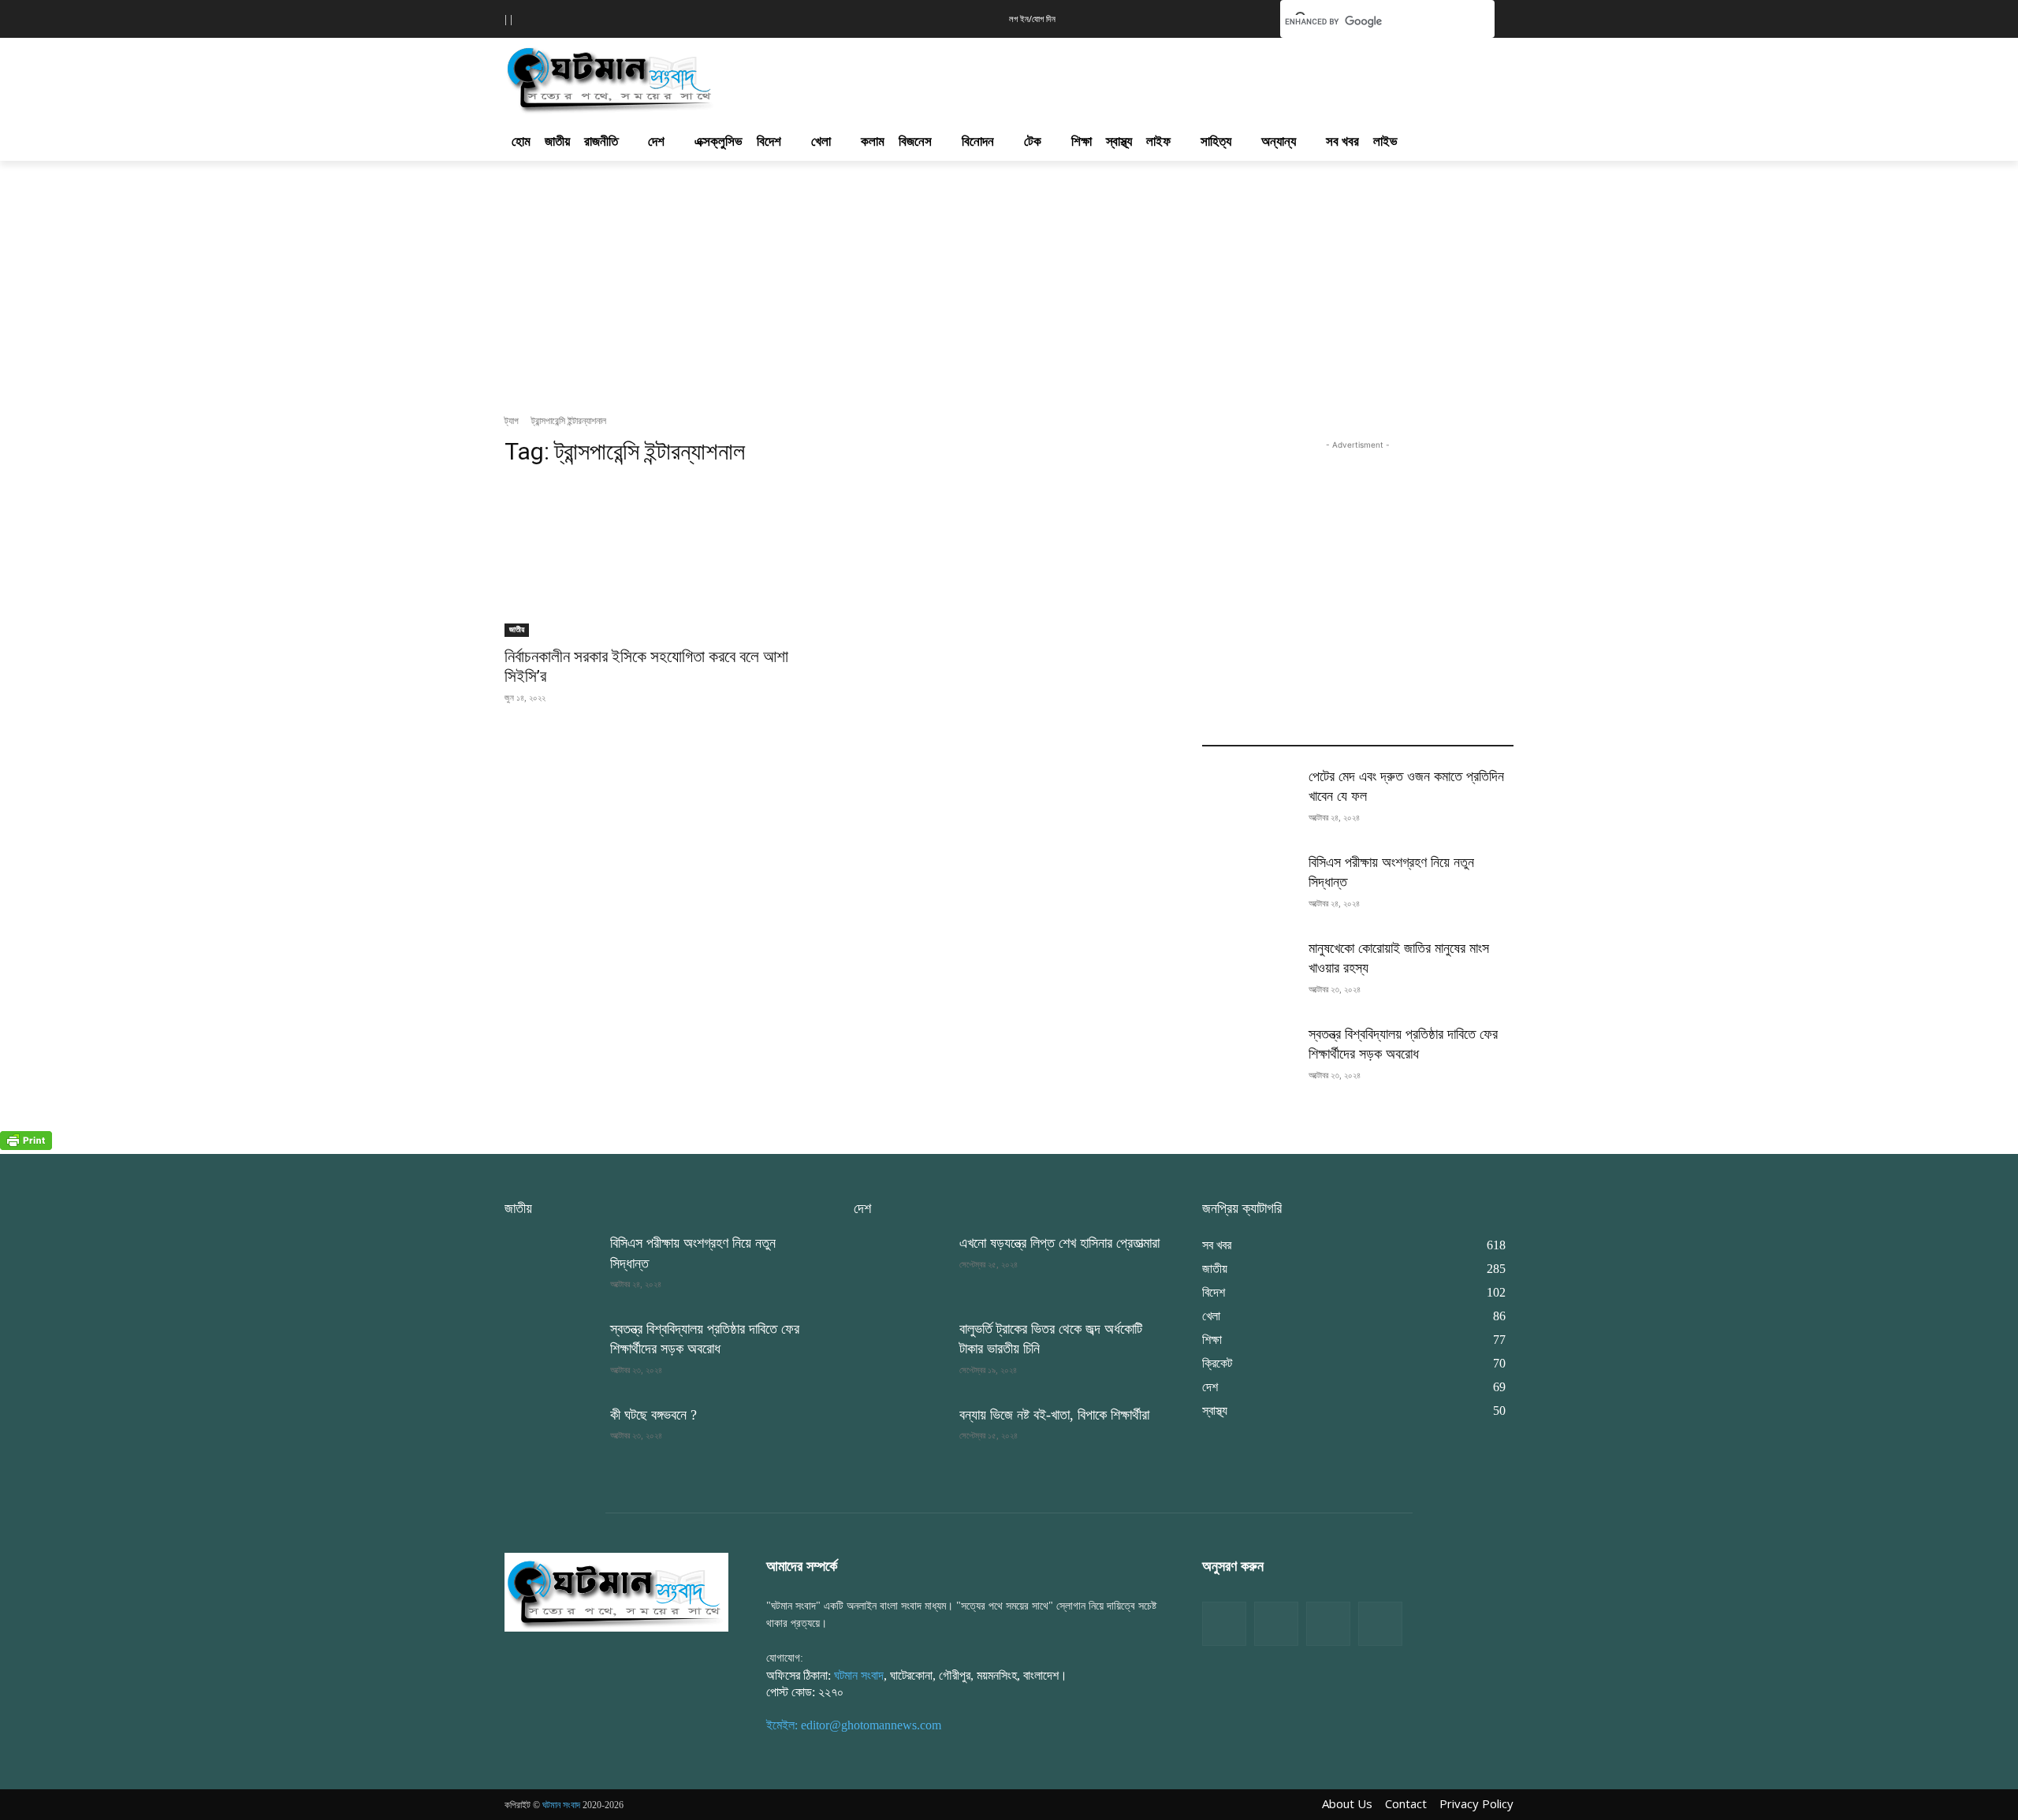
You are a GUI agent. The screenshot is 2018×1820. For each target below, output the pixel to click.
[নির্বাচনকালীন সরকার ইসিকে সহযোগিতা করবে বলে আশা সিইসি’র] (660, 559)
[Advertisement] (1094, 76)
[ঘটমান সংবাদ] (656, 77)
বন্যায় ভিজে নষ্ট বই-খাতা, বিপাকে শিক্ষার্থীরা (1054, 1415)
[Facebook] (1224, 1624)
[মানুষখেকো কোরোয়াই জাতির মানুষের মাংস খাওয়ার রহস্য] (1249, 971)
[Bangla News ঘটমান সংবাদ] (616, 1591)
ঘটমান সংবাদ (859, 1675)
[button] (1244, 17)
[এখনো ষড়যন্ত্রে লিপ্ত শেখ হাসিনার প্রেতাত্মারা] (900, 1266)
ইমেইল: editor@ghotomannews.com (854, 1725)
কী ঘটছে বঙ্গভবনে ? (653, 1415)
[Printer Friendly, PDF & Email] (26, 1146)
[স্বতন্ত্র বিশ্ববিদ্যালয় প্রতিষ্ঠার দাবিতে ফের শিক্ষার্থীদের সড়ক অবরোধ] (1249, 1057)
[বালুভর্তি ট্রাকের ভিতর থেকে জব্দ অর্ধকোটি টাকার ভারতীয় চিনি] (900, 1352)
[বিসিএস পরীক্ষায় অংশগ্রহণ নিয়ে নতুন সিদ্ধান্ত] (1249, 886)
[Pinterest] (1380, 1624)
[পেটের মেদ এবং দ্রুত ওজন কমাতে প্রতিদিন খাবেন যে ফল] (1249, 800)
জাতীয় (517, 629)
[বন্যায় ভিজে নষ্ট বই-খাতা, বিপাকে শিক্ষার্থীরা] (900, 1438)
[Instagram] (1328, 1624)
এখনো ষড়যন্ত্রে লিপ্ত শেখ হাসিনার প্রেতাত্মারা (1059, 1243)
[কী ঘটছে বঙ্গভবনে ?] (551, 1438)
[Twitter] (1276, 1624)
